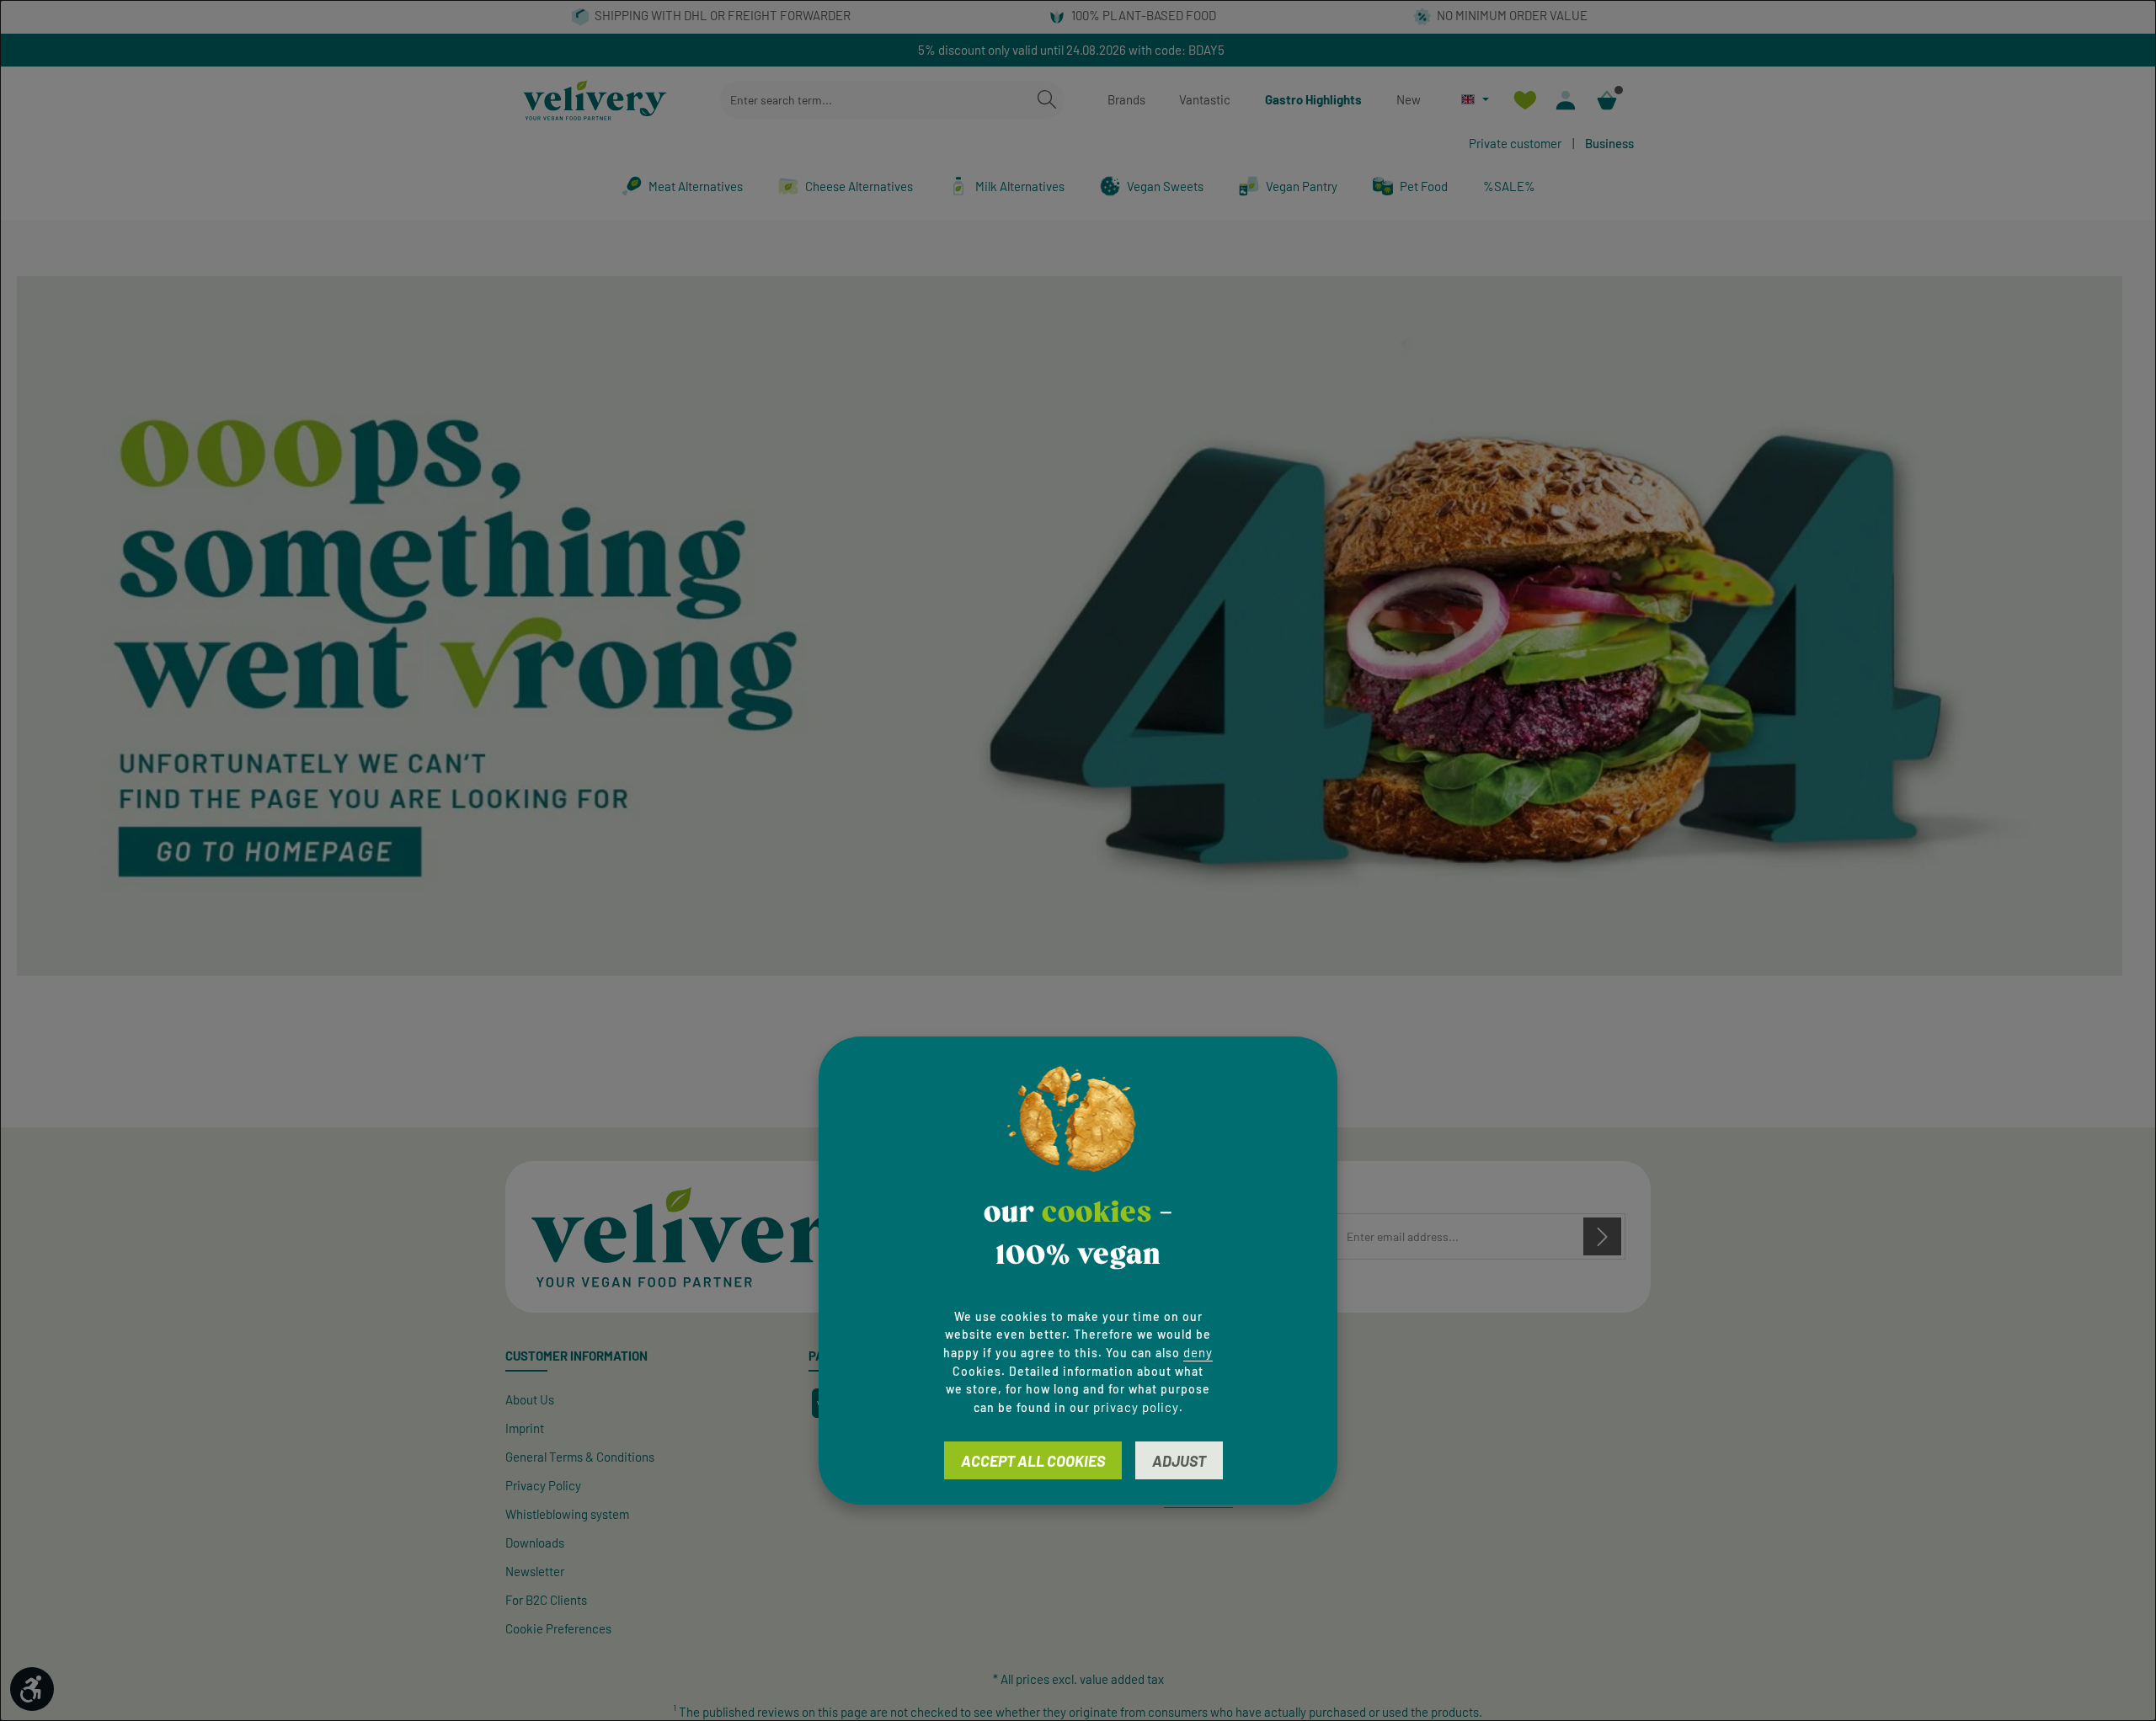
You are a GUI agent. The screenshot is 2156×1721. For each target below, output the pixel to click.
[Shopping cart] (1607, 100)
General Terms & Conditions (580, 1457)
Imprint (525, 1428)
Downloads (535, 1543)
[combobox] (875, 100)
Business (1609, 143)
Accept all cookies (1033, 1462)
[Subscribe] (1602, 1236)
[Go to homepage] (595, 100)
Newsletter (535, 1571)
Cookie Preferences (558, 1628)
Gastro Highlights (1313, 99)
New (1409, 99)
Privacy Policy (543, 1485)
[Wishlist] (1525, 100)
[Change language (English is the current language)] (1475, 99)
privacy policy (1136, 1408)
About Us (530, 1399)
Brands (1126, 99)
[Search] (1047, 100)
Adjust (1179, 1462)
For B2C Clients (546, 1600)
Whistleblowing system (567, 1514)
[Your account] (1566, 100)
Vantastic (1205, 99)
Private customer (1515, 143)
